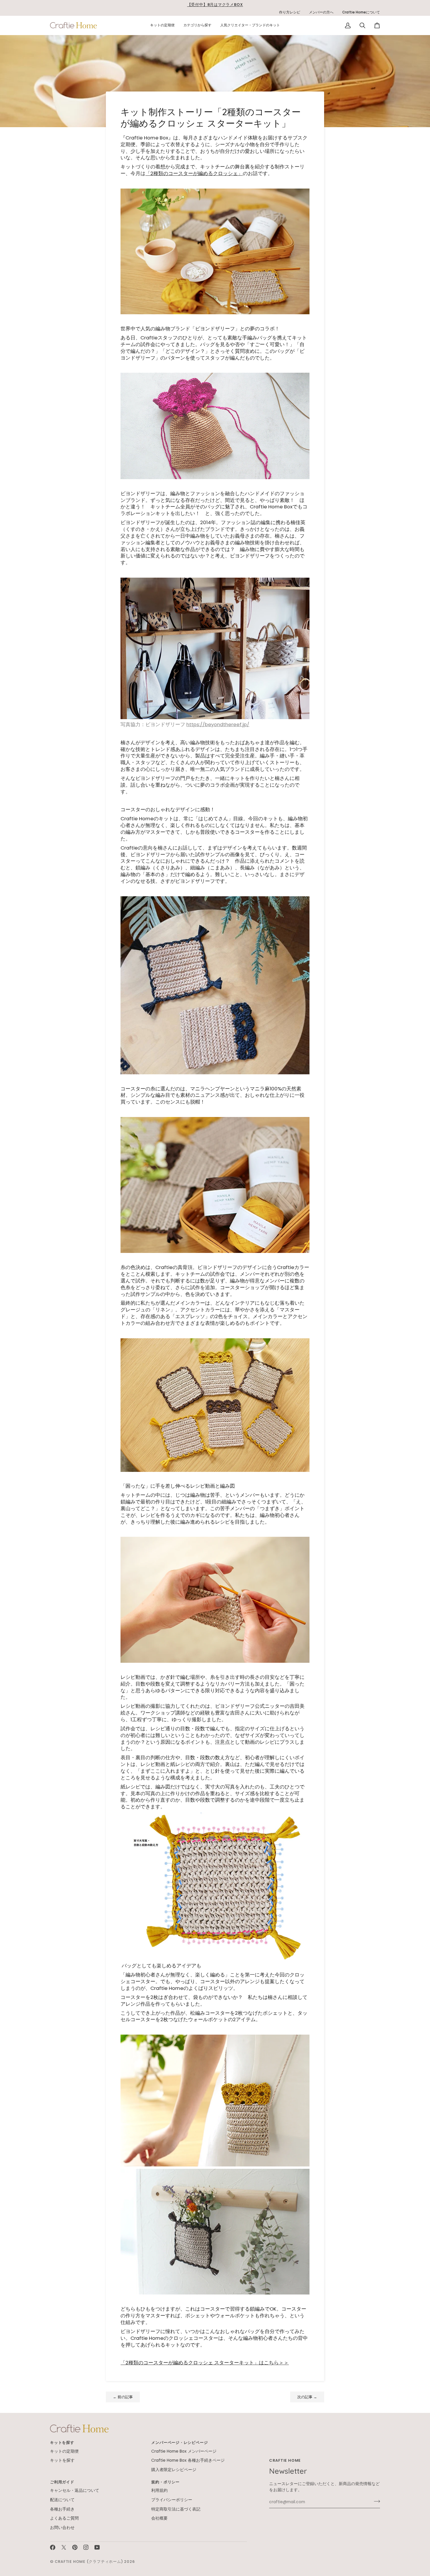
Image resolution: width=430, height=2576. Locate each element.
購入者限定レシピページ (174, 2470)
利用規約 (159, 2490)
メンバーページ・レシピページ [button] (179, 2443)
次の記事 (307, 2397)
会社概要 (159, 2518)
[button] (162, 25)
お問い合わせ (62, 2528)
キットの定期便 (64, 2451)
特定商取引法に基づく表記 (176, 2509)
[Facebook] (53, 2547)
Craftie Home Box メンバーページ (184, 2451)
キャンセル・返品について (75, 2490)
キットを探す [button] (62, 2443)
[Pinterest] (75, 2547)
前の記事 (123, 2397)
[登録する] (375, 2501)
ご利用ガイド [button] (62, 2482)
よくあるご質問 (64, 2518)
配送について (62, 2500)
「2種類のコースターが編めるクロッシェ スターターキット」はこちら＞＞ (205, 2363)
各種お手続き (62, 2509)
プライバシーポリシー (172, 2500)
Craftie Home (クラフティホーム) (89, 2562)
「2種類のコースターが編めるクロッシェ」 (194, 173)
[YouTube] (97, 2547)
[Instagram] (86, 2547)
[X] (64, 2547)
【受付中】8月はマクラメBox (215, 5)
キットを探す (62, 2460)
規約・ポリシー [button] (165, 2482)
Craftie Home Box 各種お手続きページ (188, 2460)
